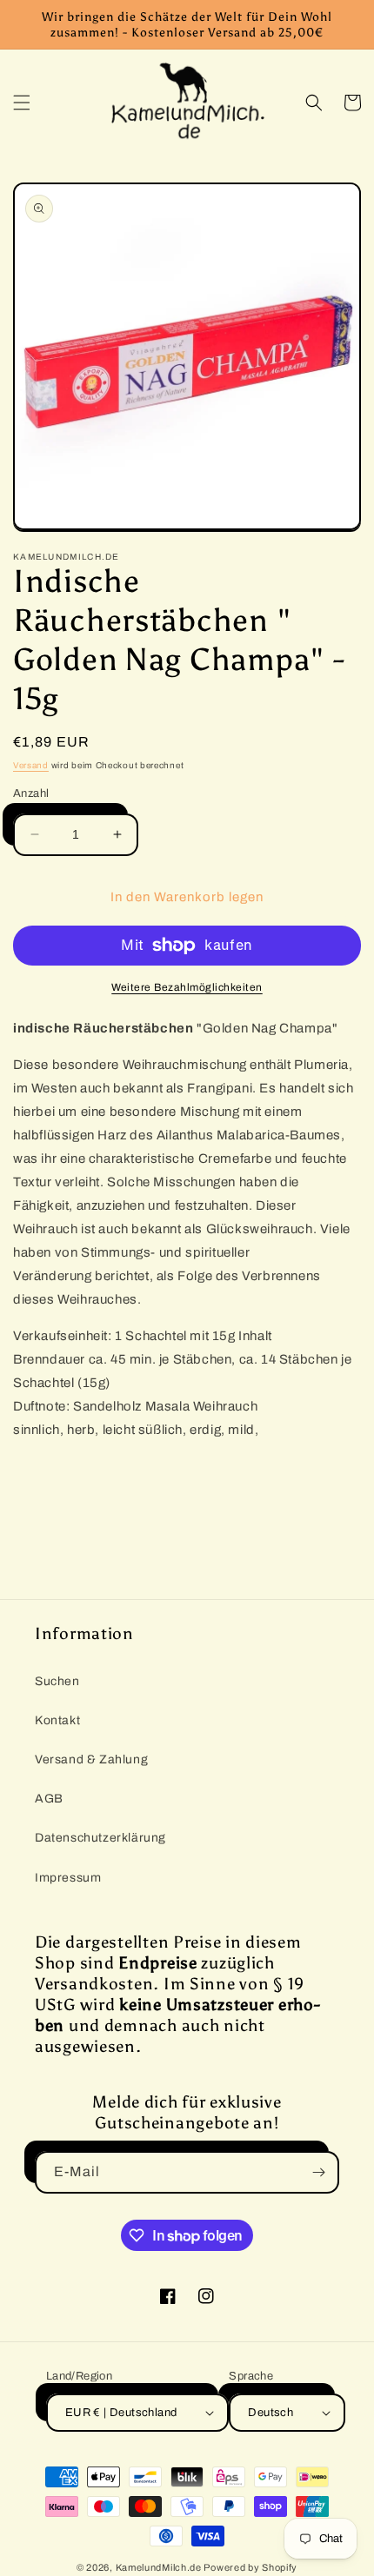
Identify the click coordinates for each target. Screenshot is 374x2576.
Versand (31, 765)
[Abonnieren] (318, 2172)
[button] (22, 103)
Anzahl (31, 793)
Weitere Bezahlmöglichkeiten (187, 987)
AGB (49, 1799)
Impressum (68, 1878)
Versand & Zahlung (91, 1759)
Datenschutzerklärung (100, 1838)
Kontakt (57, 1720)
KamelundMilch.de (159, 2567)
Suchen (57, 1681)
